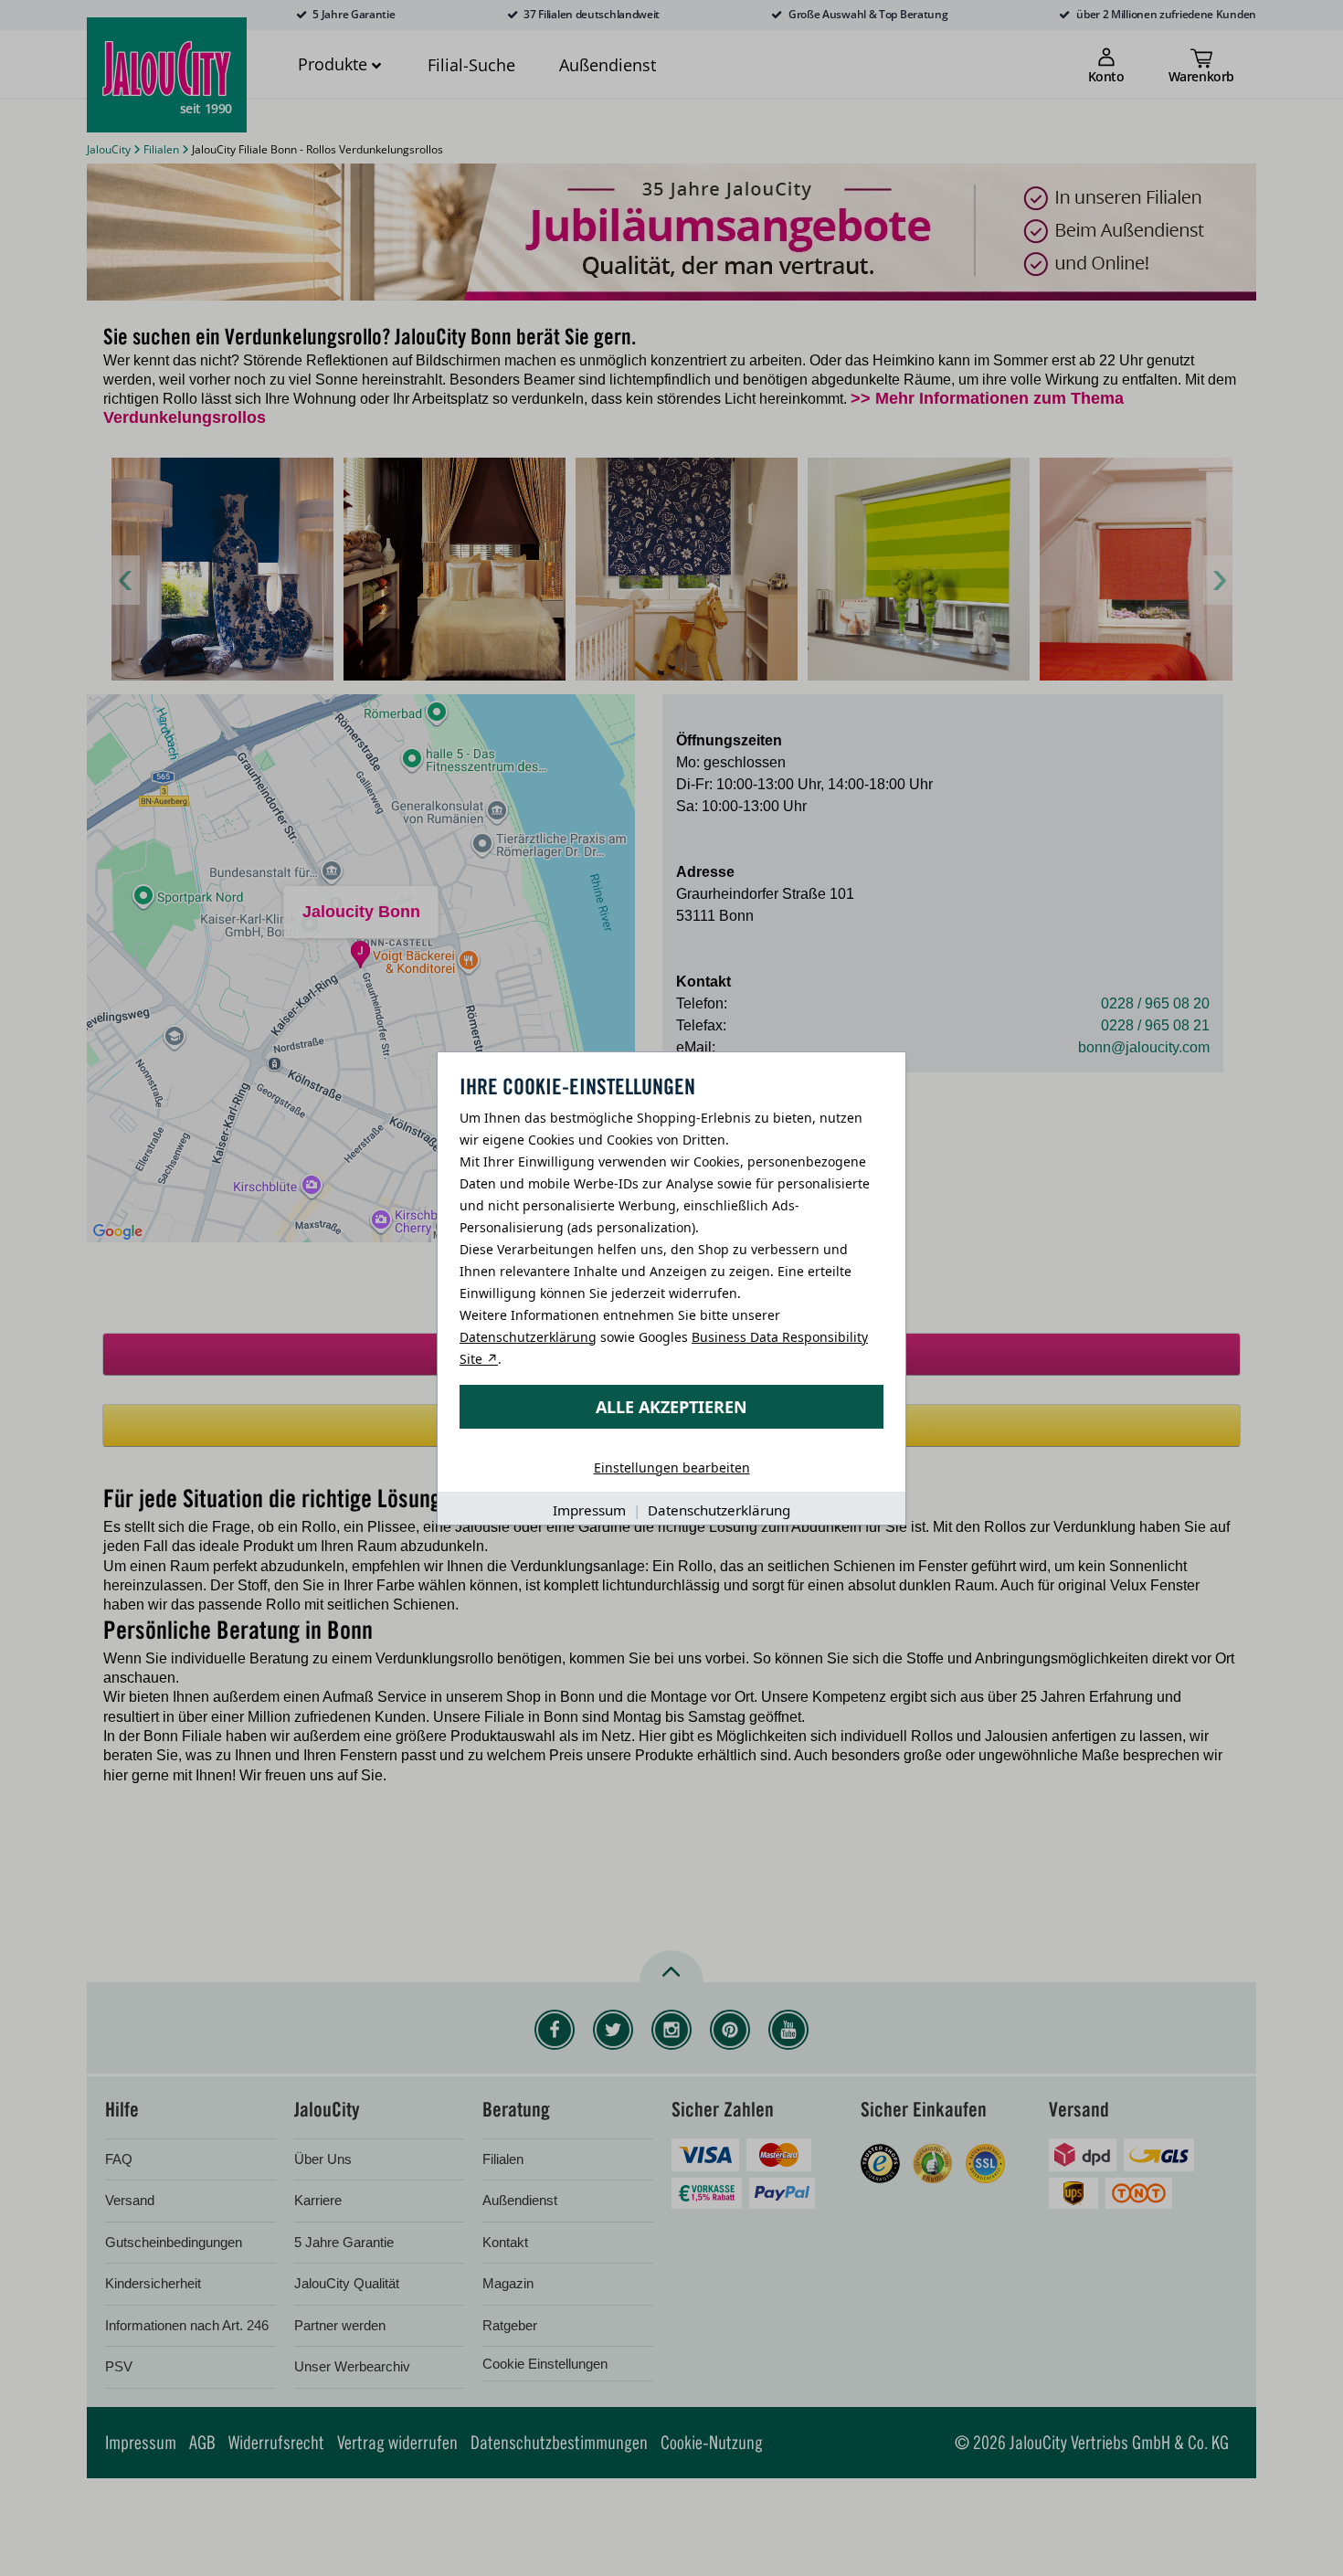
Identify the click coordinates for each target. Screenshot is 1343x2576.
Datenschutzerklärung (528, 1337)
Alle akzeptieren (671, 1407)
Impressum (589, 1510)
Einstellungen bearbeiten (672, 1467)
